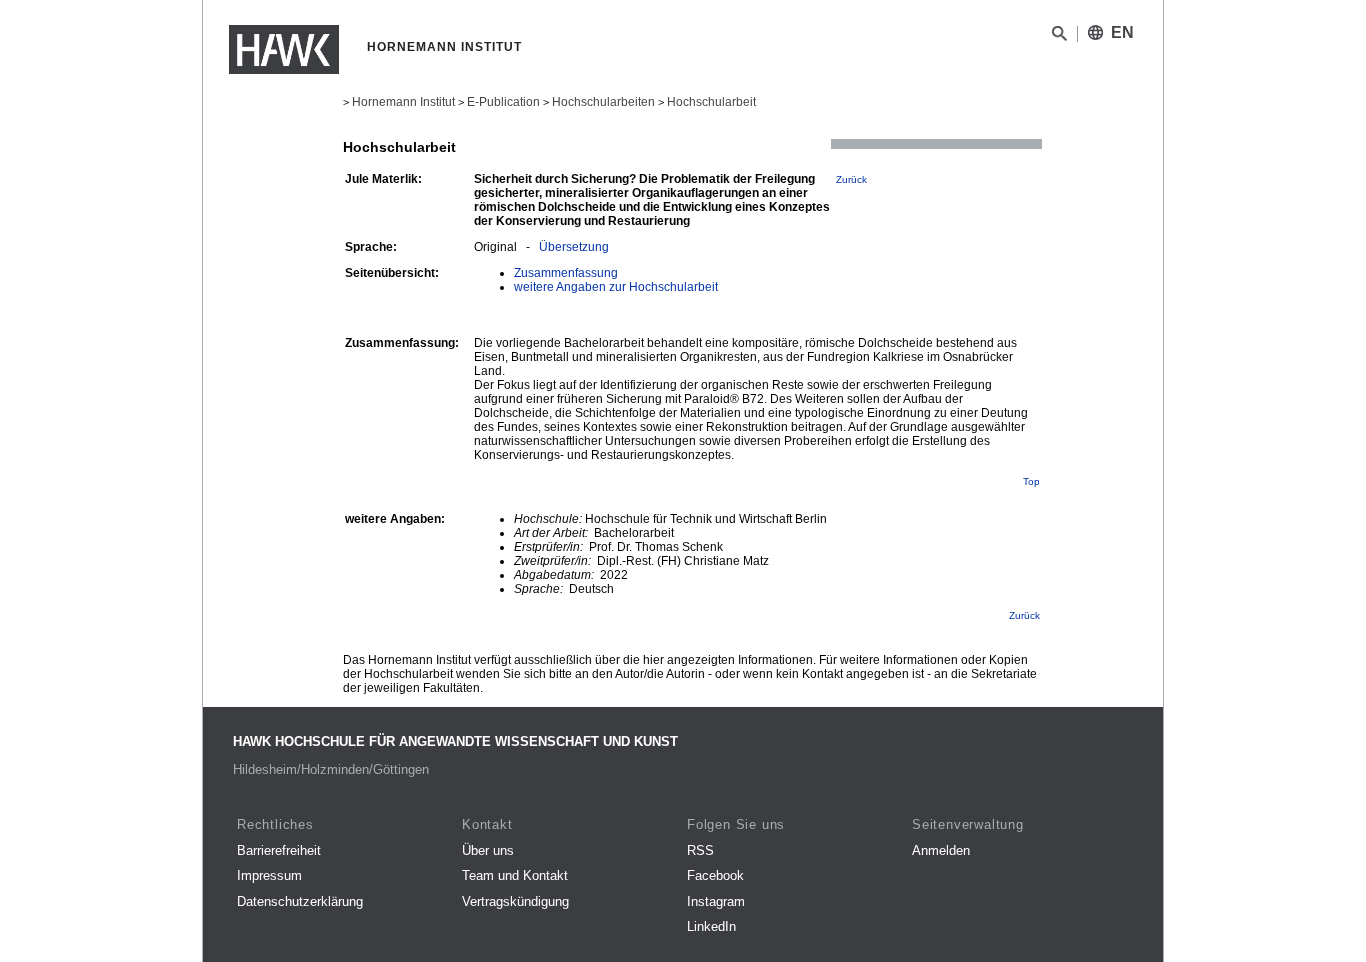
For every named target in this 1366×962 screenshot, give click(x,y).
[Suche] (1059, 37)
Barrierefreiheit (279, 850)
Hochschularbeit (711, 102)
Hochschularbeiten (603, 102)
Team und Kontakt (515, 875)
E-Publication (503, 102)
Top (1031, 481)
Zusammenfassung (566, 273)
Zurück (851, 179)
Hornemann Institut (403, 102)
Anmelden (941, 850)
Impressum (269, 875)
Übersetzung (574, 247)
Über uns (488, 850)
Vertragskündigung (515, 901)
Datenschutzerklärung (300, 901)
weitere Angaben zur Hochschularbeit (616, 287)
